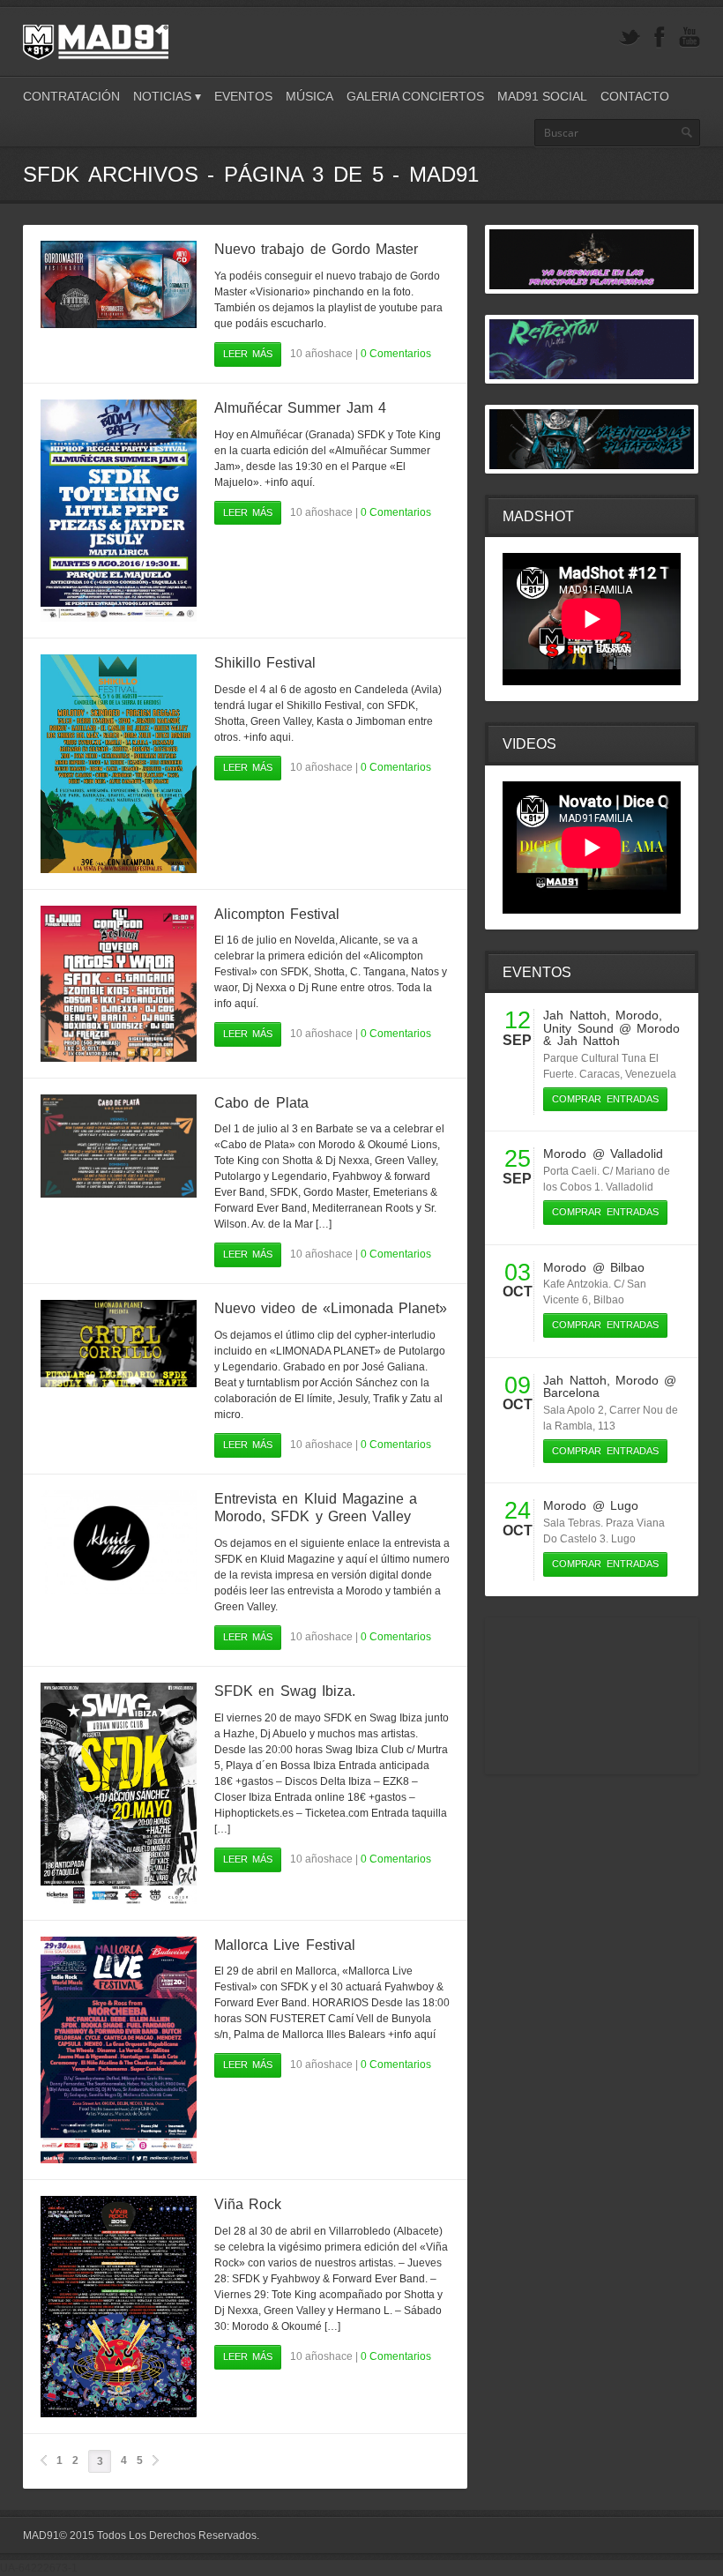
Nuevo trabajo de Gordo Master (316, 249)
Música (309, 96)
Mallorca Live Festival (285, 1945)
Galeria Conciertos (415, 96)
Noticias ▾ (167, 96)
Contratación (71, 96)
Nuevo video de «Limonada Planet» (331, 1308)
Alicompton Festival (277, 914)
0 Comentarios (396, 354)
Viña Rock (248, 2204)
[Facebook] (660, 37)
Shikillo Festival (265, 663)
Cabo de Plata (261, 1103)
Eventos (243, 96)
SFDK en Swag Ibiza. (285, 1691)
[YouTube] (689, 37)
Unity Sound (578, 1028)
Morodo (637, 1015)
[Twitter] (630, 37)
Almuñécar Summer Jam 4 (300, 408)
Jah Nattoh (574, 1015)
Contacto (635, 96)
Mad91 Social (542, 96)
